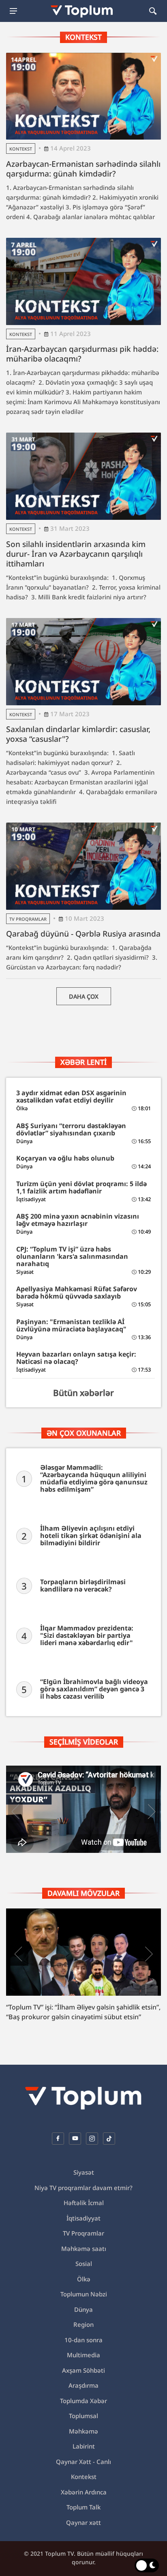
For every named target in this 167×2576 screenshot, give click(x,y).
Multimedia (83, 2355)
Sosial (84, 2264)
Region (83, 2324)
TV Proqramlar (28, 919)
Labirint (84, 2446)
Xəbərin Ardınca (84, 2492)
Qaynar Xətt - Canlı (83, 2462)
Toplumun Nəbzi (84, 2294)
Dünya (83, 2309)
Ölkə (84, 2279)
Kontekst (21, 149)
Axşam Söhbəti (83, 2370)
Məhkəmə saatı (84, 2249)
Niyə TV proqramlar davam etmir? (83, 2188)
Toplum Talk (83, 2507)
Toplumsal (83, 2416)
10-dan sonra (83, 2340)
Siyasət (84, 2172)
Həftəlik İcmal (84, 2203)
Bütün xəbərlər (83, 1393)
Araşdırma (83, 2385)
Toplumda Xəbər (83, 2401)
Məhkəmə (83, 2431)
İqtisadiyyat (83, 2218)
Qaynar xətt (83, 2522)
